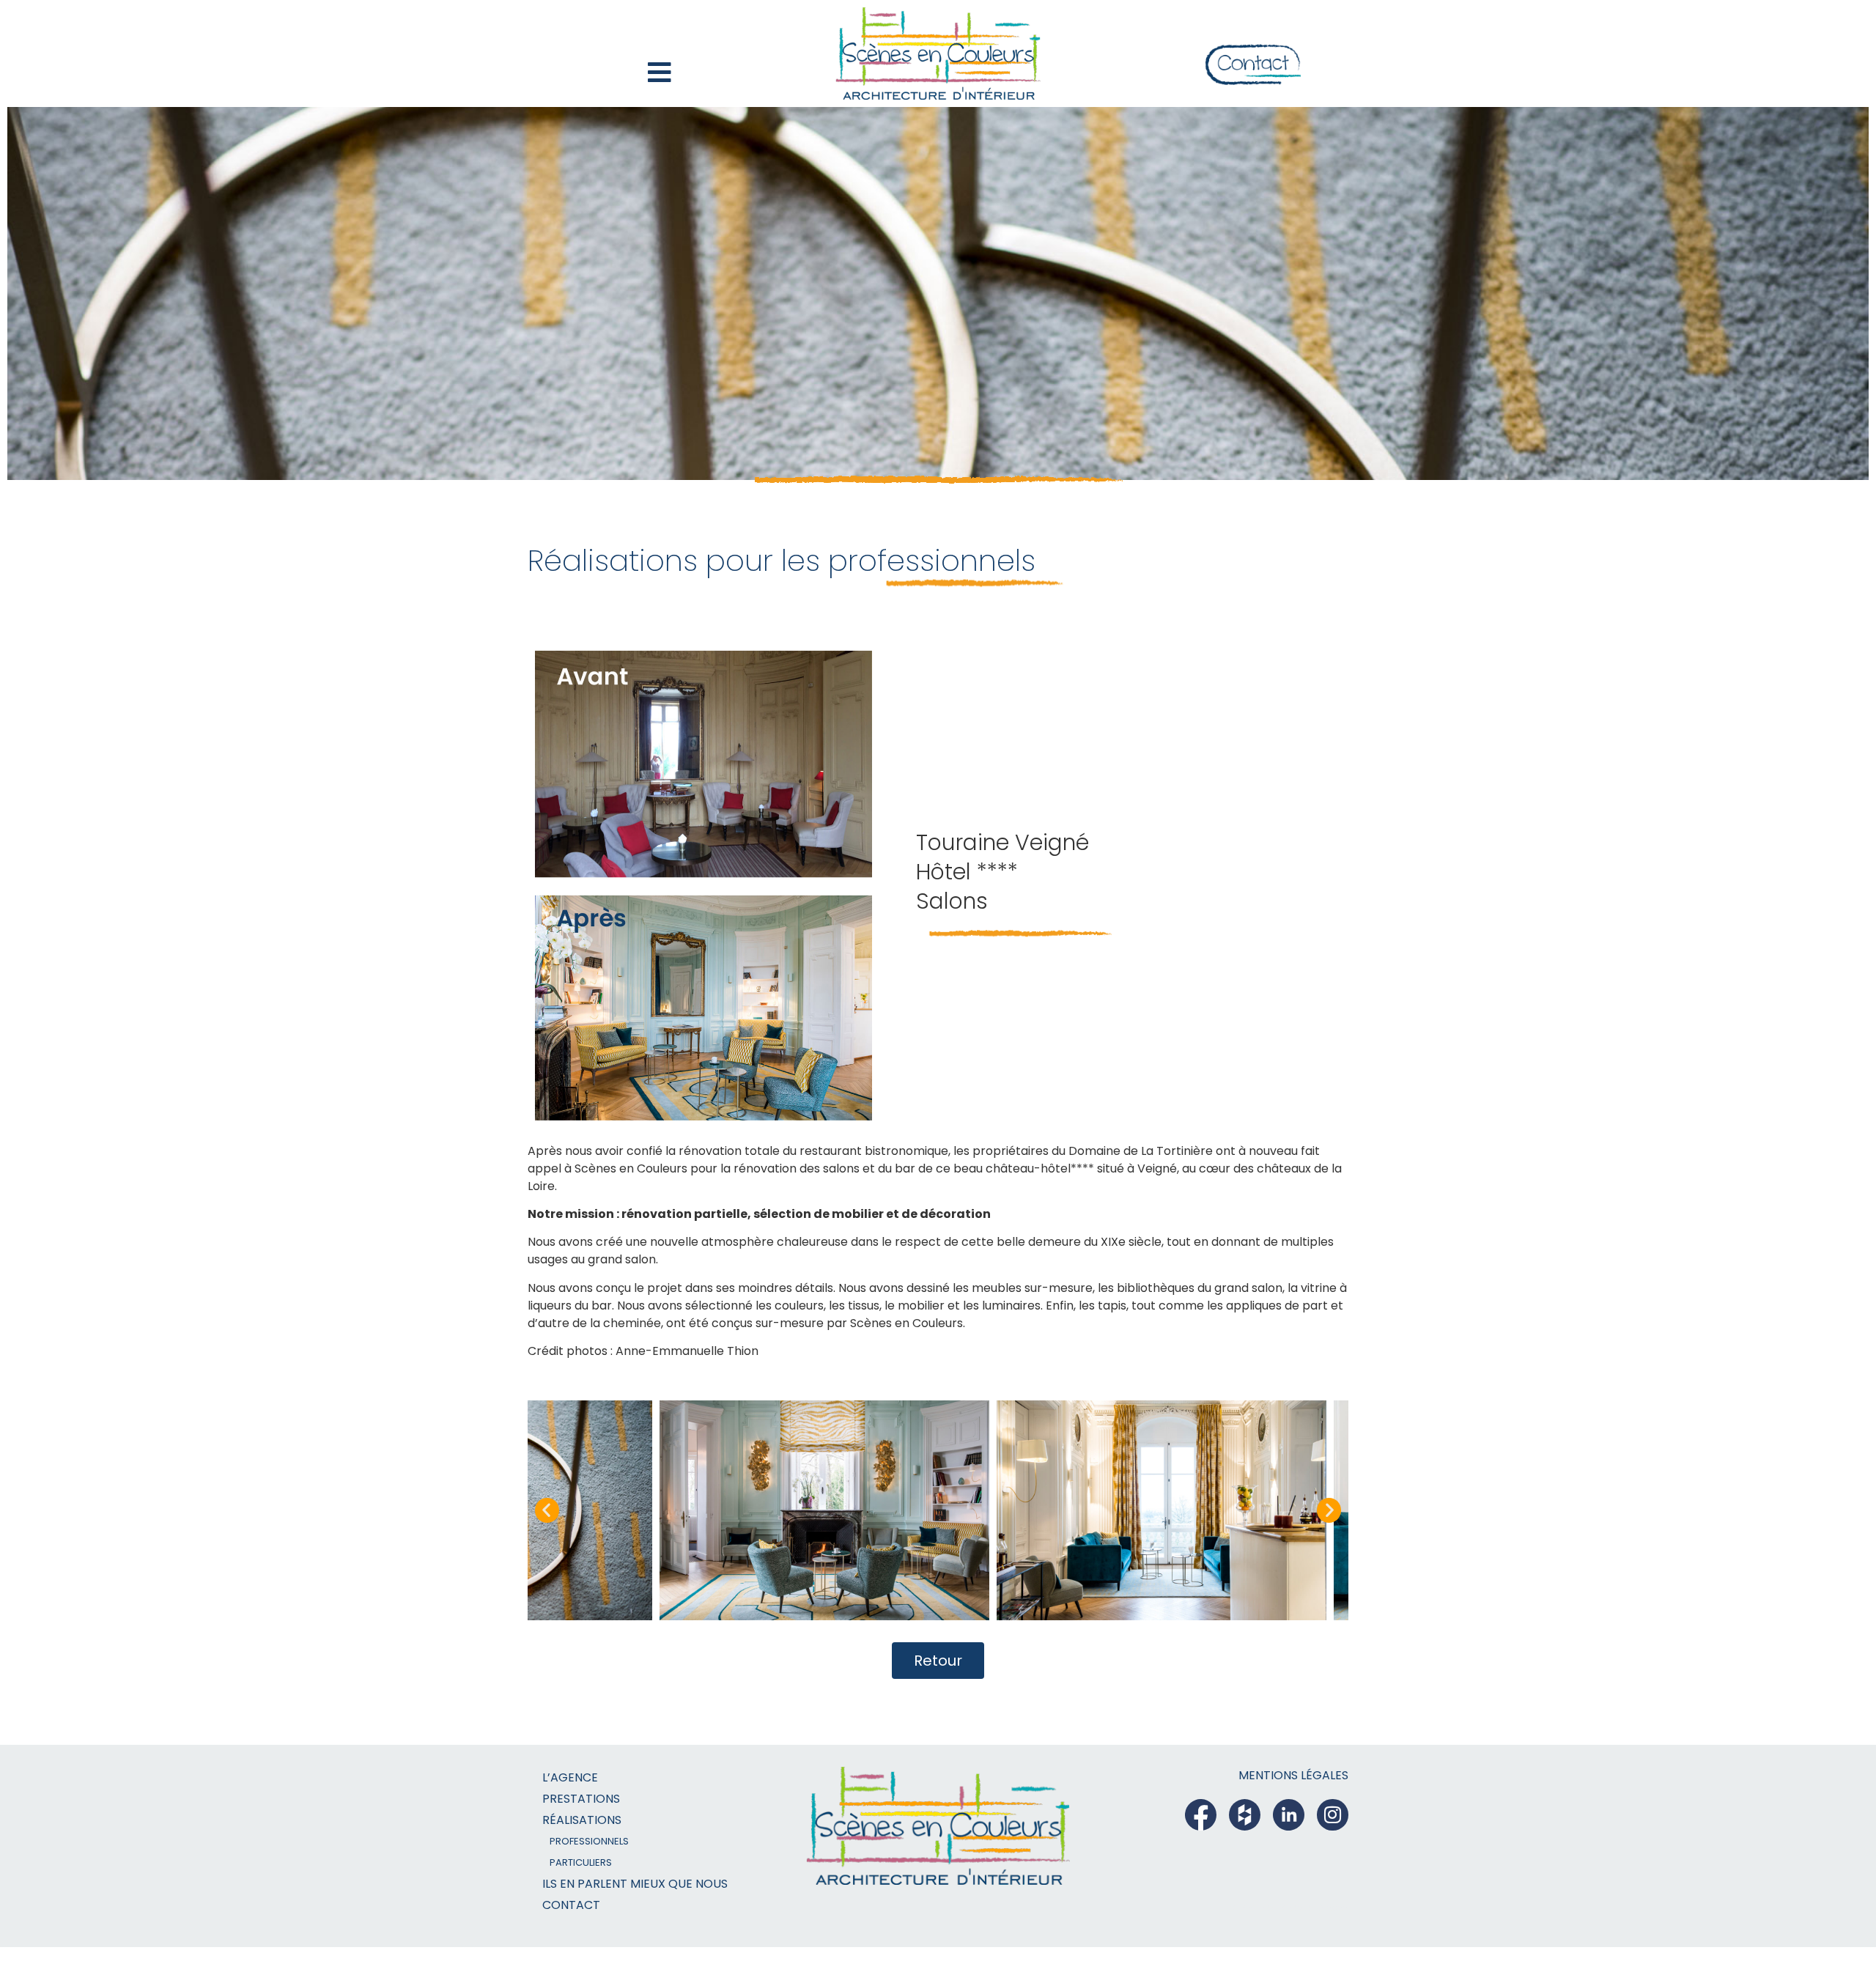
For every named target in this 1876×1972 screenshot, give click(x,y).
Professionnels (589, 1841)
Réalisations (582, 1820)
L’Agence (570, 1777)
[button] (547, 1510)
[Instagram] (1333, 1815)
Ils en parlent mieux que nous (635, 1884)
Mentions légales (1293, 1775)
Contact (571, 1905)
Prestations (581, 1799)
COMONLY (1304, 1908)
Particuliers (581, 1862)
